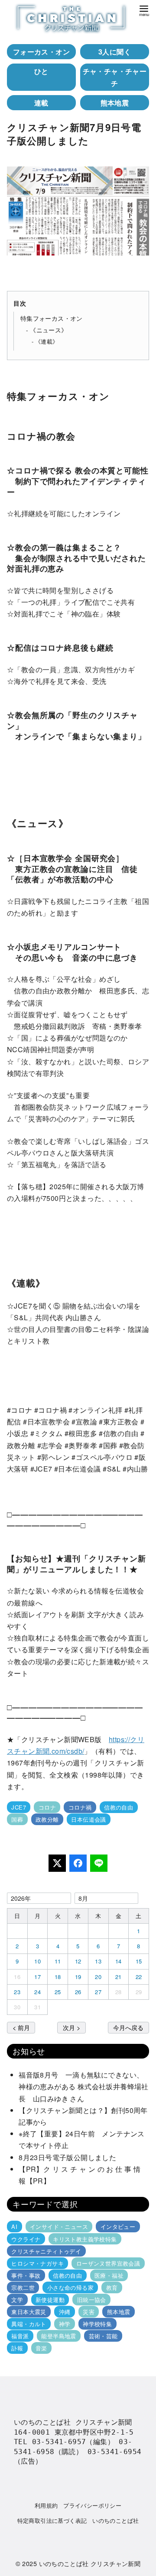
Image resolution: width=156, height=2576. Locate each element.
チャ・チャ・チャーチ (115, 77)
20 (98, 1977)
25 (58, 1992)
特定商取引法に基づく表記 (52, 2520)
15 (139, 1961)
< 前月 (21, 2027)
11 (58, 1961)
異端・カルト (29, 2324)
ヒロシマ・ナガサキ (37, 2263)
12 (78, 1961)
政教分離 (47, 1819)
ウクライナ (26, 2239)
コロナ (47, 1807)
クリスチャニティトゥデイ (46, 2251)
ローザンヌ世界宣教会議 (108, 2263)
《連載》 (47, 341)
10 (37, 1961)
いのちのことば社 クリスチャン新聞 (90, 2563)
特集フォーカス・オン (52, 318)
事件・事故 (26, 2275)
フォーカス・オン (41, 52)
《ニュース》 (49, 330)
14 (119, 1961)
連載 (41, 103)
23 (17, 1992)
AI (14, 2226)
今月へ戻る (128, 2027)
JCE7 (19, 1807)
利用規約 (46, 2505)
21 (119, 1977)
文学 (17, 2300)
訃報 (17, 2348)
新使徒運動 (50, 2300)
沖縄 (65, 2312)
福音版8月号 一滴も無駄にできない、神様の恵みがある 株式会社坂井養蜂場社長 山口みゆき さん (84, 2086)
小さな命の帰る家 (70, 2287)
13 (98, 1961)
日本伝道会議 (88, 1819)
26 (78, 1992)
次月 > (71, 2027)
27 (98, 1992)
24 (37, 1992)
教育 (112, 2287)
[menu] (144, 10)
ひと (41, 71)
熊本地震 (115, 103)
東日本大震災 (29, 2312)
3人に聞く (115, 52)
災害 (89, 2312)
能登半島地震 (58, 2336)
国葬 (17, 1819)
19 (78, 1977)
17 (37, 1977)
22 (139, 1977)
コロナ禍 (80, 1807)
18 (58, 1977)
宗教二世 (23, 2287)
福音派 (20, 2336)
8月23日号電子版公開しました (67, 2157)
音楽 (41, 2348)
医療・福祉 (109, 2275)
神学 (65, 2324)
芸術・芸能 (103, 2336)
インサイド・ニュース (59, 2226)
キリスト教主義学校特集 (85, 2239)
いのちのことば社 (115, 2520)
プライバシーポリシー (92, 2505)
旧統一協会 (92, 2300)
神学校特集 (97, 2324)
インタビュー (118, 2226)
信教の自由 (119, 1807)
